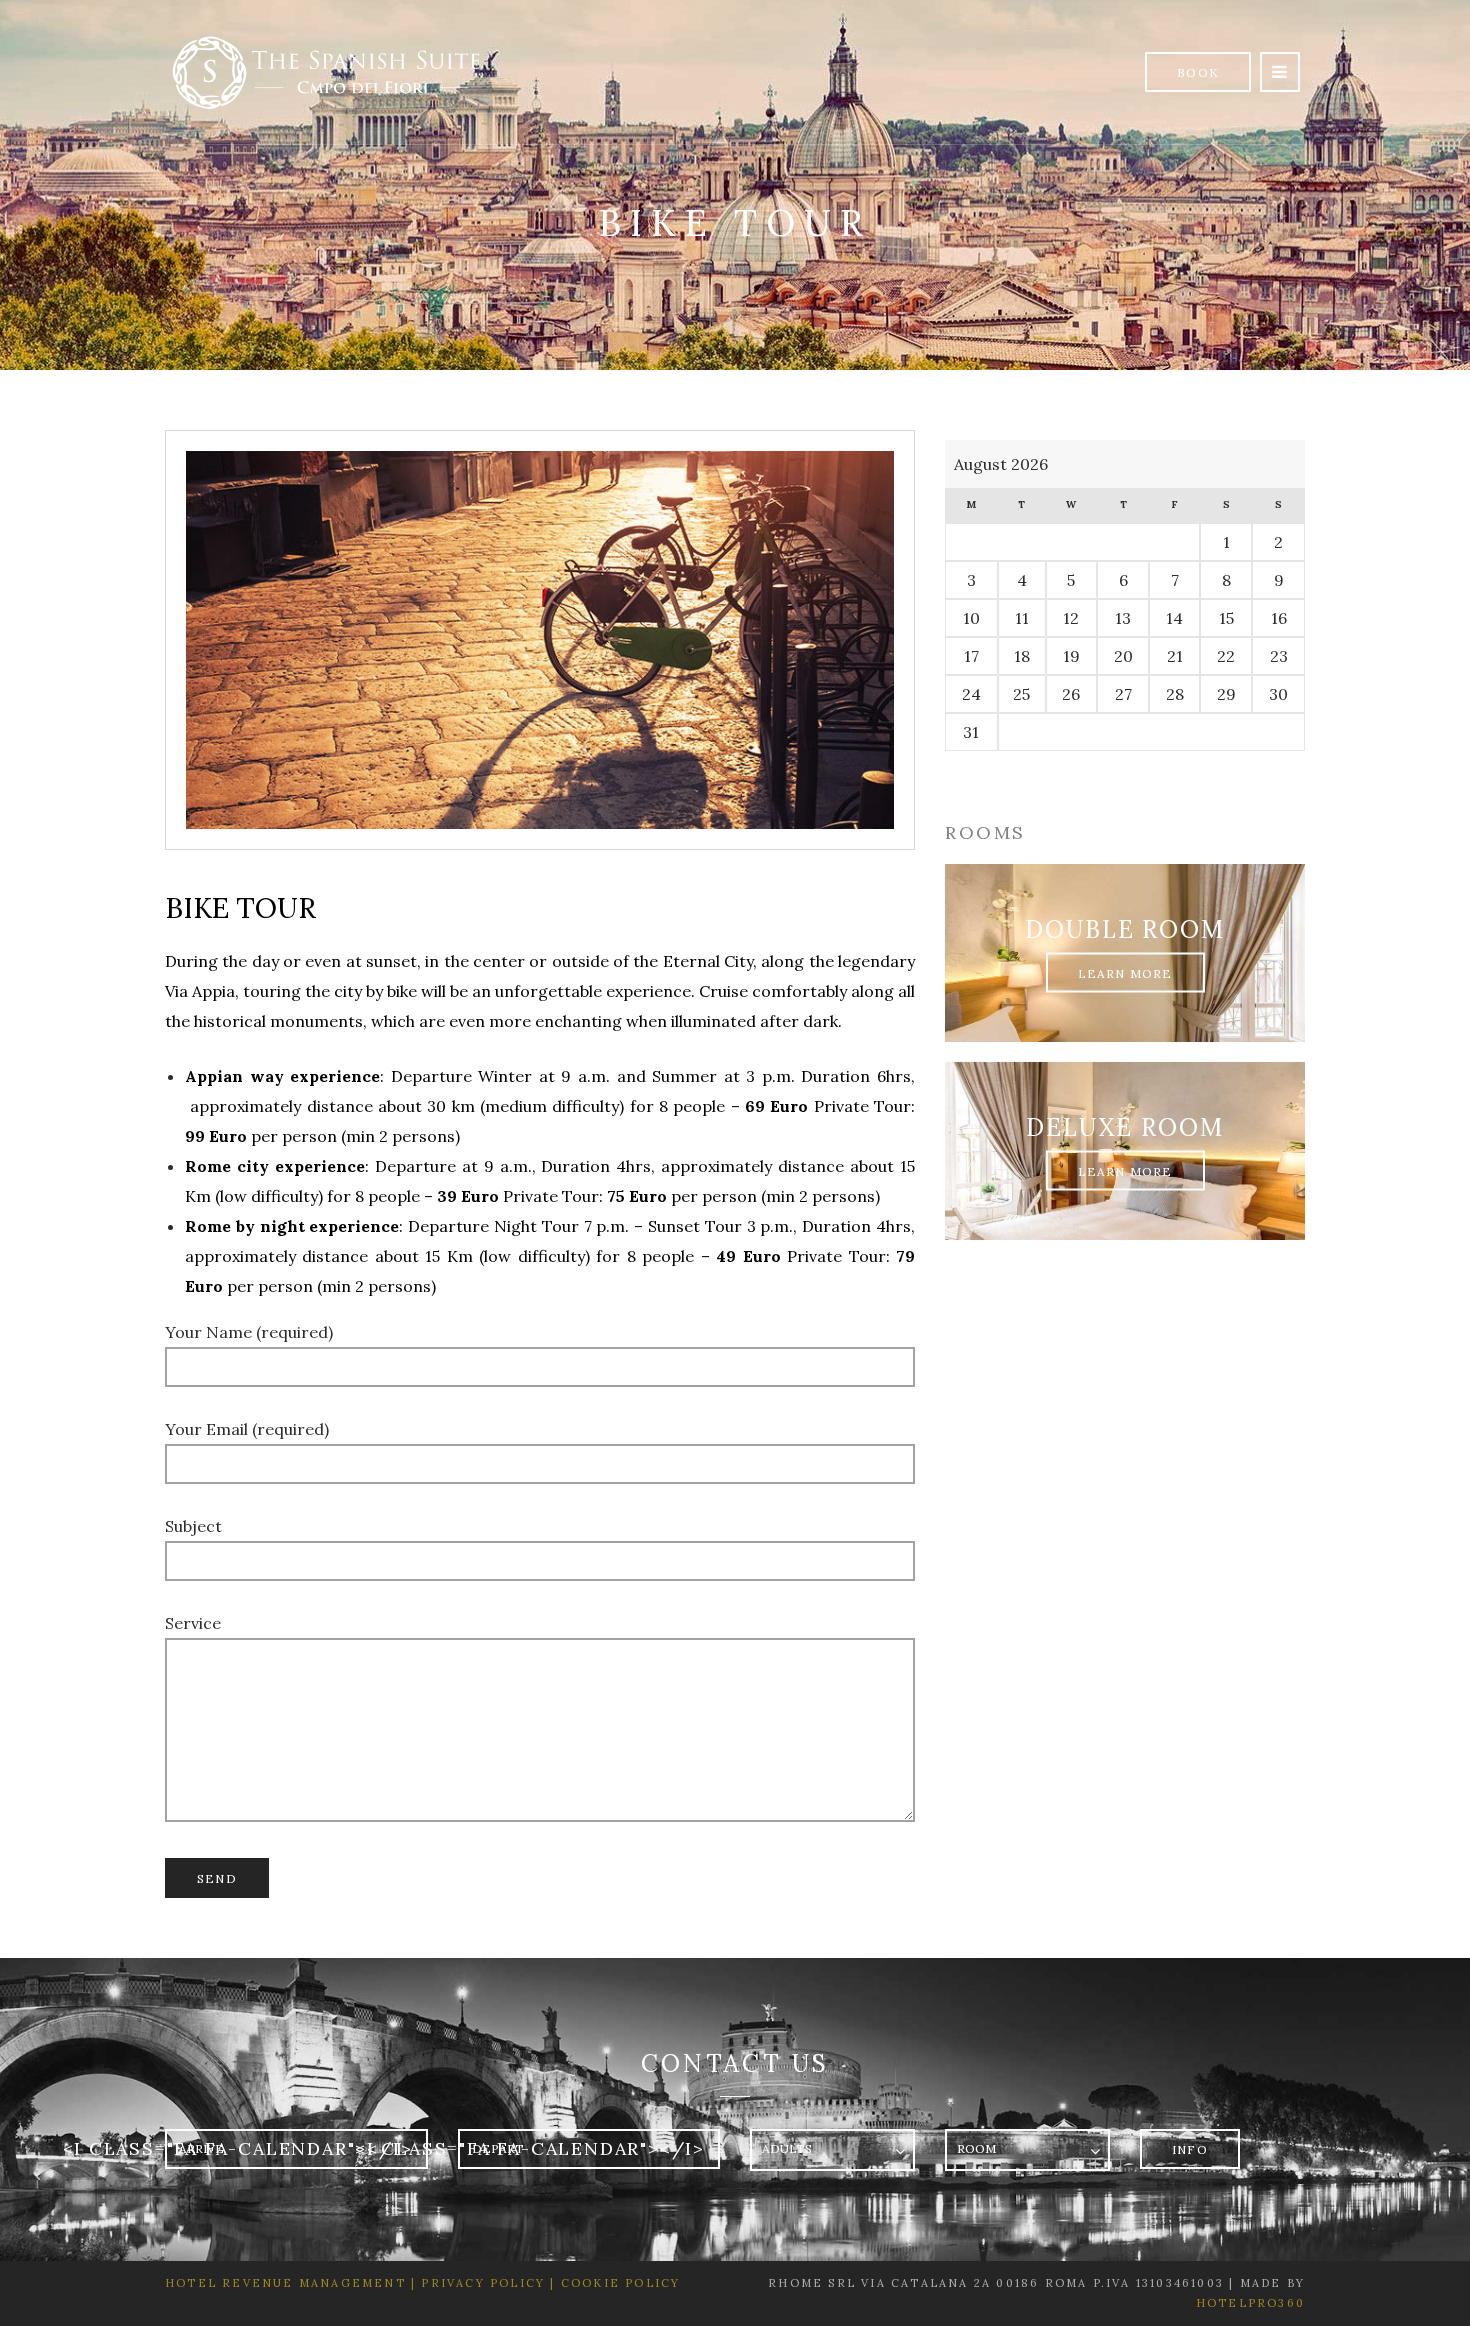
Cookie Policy (621, 2283)
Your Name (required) (249, 1332)
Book (1198, 72)
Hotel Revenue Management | (290, 2283)
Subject (193, 1526)
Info (1190, 2149)
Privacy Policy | (485, 2283)
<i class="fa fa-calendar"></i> (238, 2148)
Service (193, 1623)
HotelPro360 (1250, 2303)
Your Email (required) (247, 1429)
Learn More (1125, 972)
